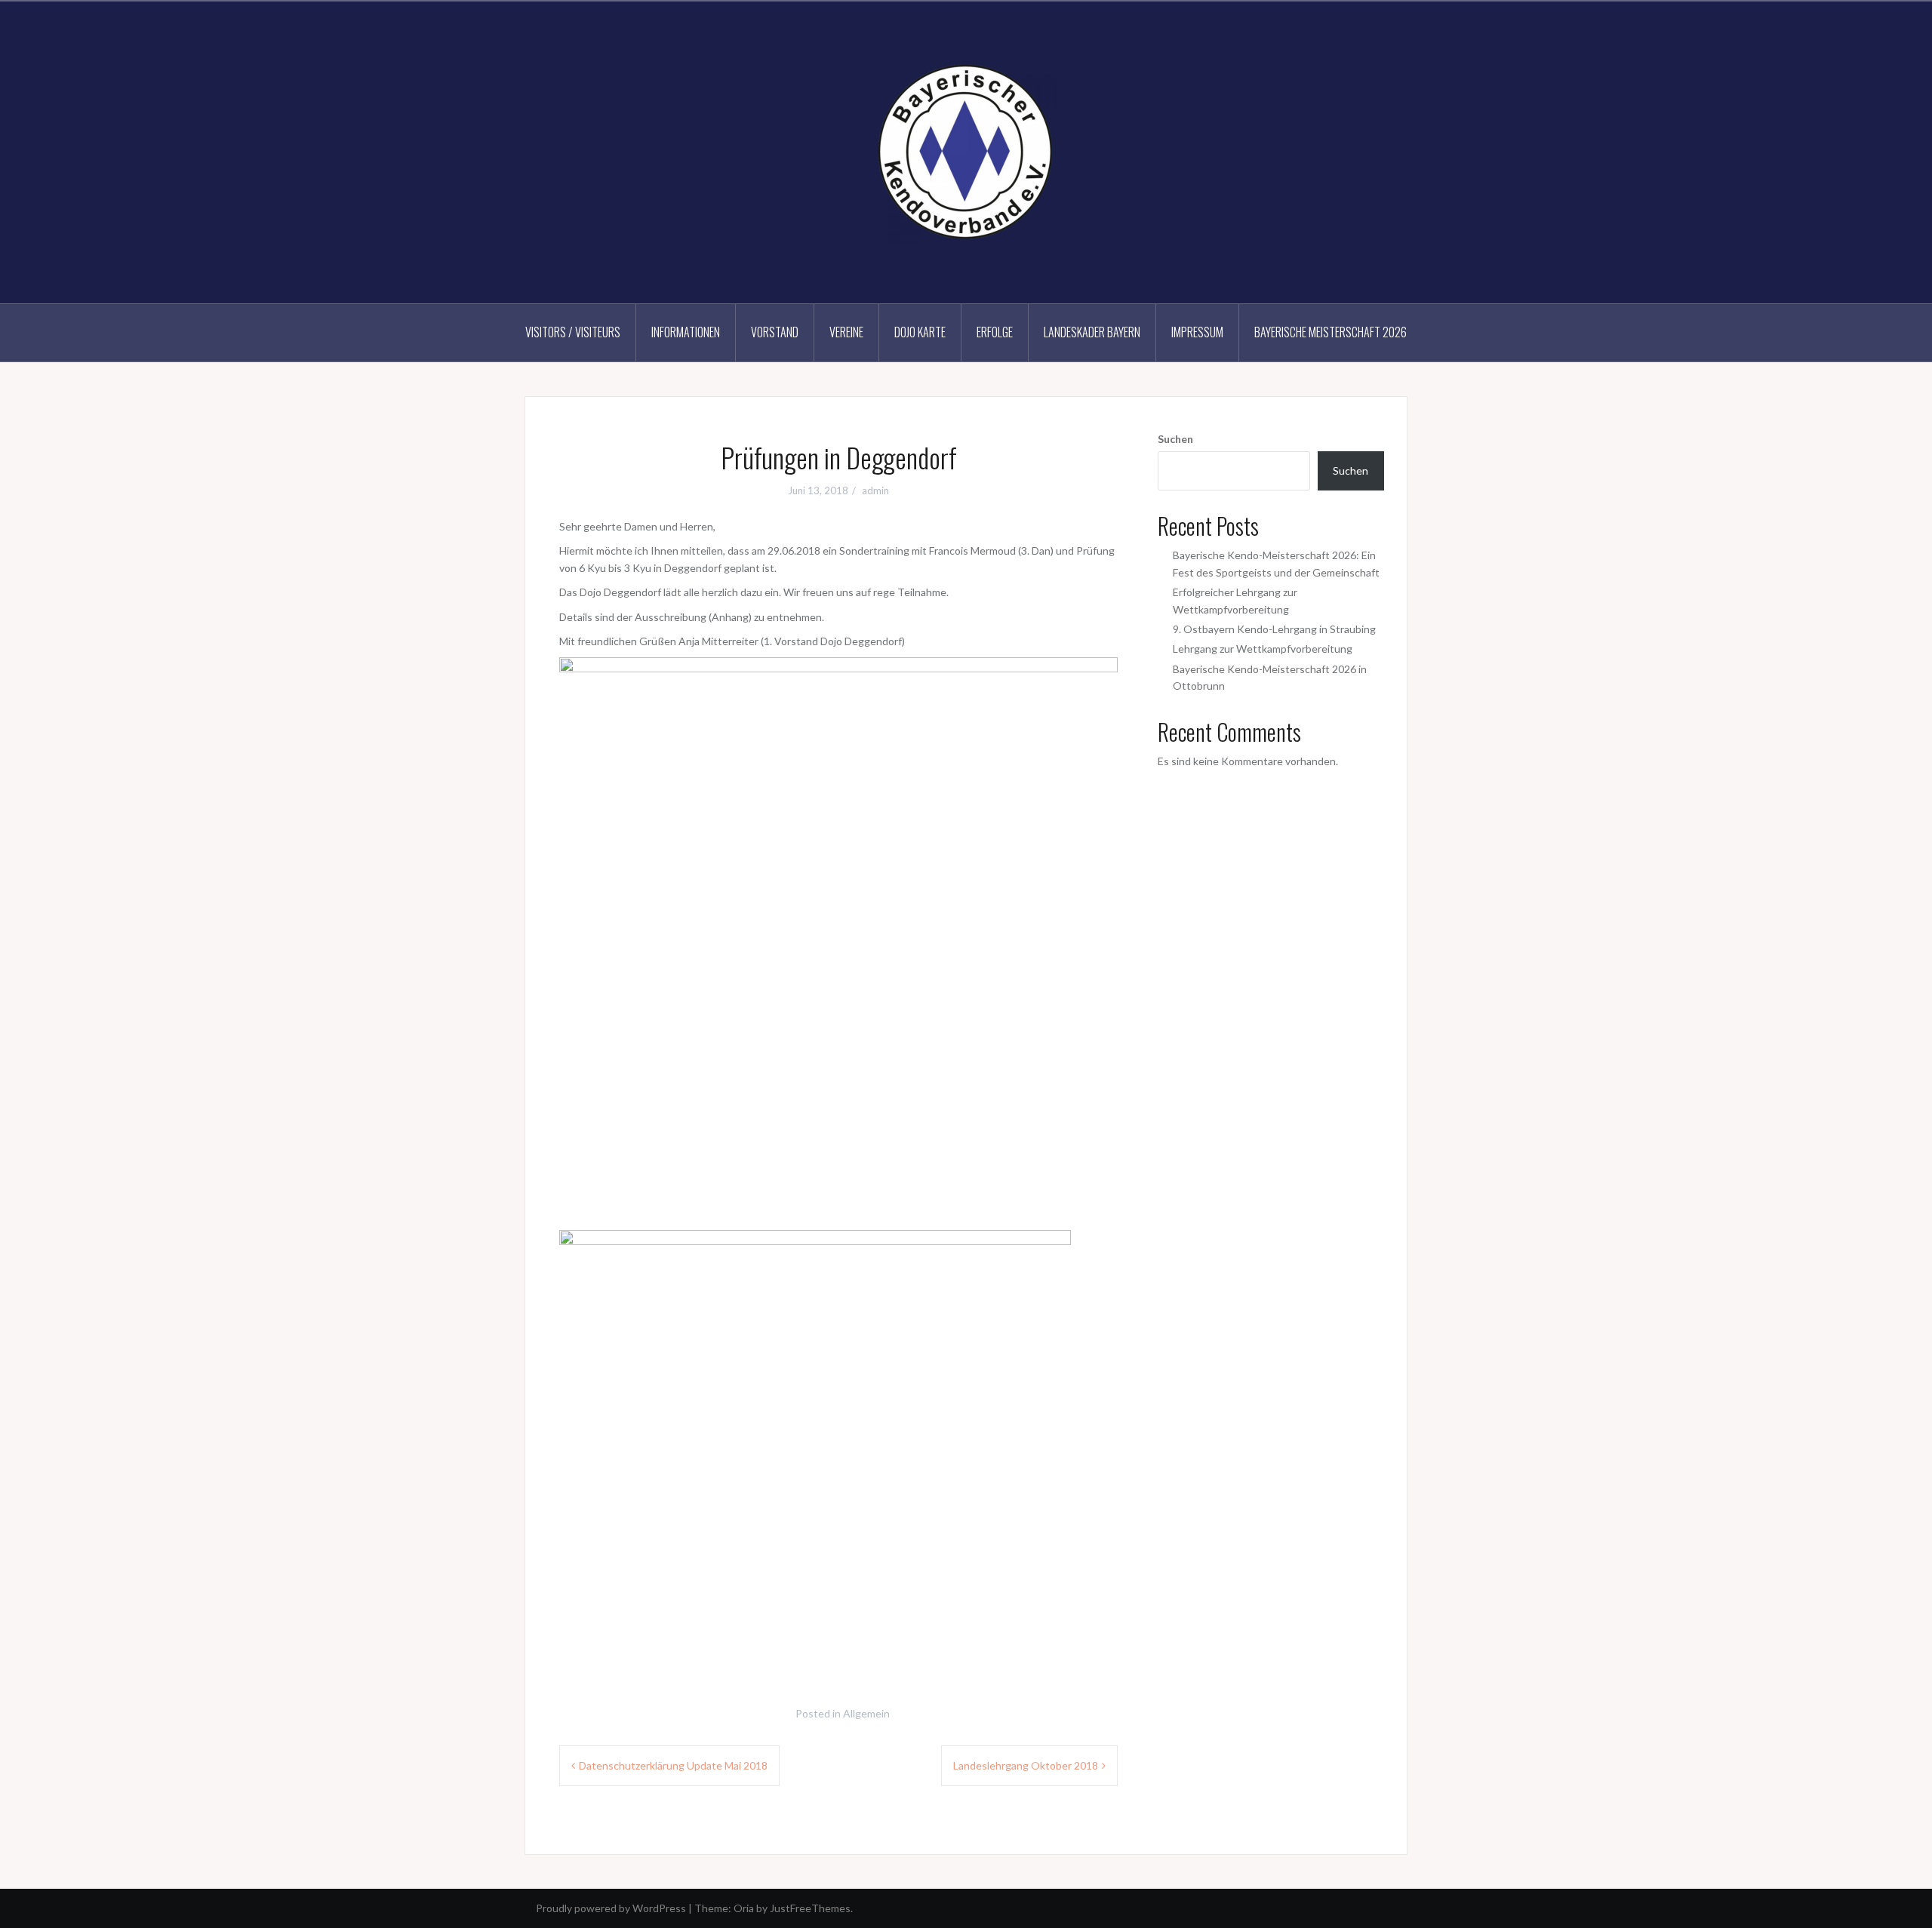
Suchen (1175, 439)
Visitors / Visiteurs (573, 332)
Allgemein (866, 1713)
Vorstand (775, 332)
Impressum (1197, 332)
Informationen (686, 332)
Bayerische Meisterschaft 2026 (1331, 332)
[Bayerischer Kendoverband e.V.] (966, 151)
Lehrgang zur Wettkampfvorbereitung (1263, 649)
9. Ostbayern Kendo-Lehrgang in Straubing (1274, 629)
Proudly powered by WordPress (611, 1908)
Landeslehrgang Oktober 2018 (1026, 1765)
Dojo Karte (920, 332)
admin (875, 490)
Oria (744, 1908)
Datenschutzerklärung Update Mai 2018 (673, 1765)
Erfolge (995, 332)
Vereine (846, 332)
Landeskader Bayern (1092, 332)
